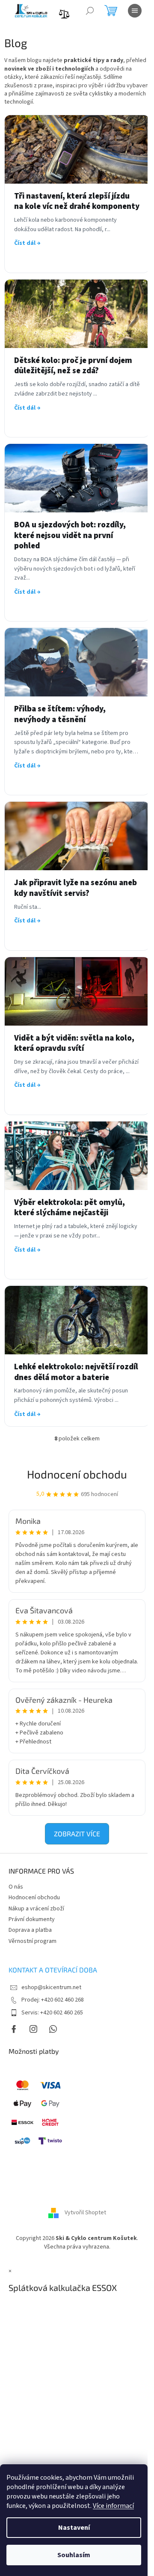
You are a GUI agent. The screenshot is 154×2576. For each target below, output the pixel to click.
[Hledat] (90, 11)
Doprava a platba (30, 1930)
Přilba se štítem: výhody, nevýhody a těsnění (60, 715)
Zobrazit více (77, 1834)
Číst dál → (27, 243)
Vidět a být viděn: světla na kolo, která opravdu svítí (74, 1044)
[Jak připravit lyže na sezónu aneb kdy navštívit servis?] (77, 836)
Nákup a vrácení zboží (36, 1909)
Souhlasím (74, 2555)
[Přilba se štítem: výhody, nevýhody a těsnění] (77, 662)
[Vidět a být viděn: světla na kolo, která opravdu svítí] (77, 991)
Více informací (113, 2506)
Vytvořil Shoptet (85, 2213)
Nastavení (74, 2528)
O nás (16, 1887)
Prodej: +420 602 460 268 (53, 2000)
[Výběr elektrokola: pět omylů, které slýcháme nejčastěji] (77, 1156)
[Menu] (135, 11)
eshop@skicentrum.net (51, 1987)
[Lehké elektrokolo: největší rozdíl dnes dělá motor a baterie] (77, 1320)
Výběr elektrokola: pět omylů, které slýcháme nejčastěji (70, 1208)
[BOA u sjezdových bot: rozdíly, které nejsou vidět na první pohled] (77, 478)
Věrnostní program (33, 1941)
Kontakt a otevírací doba (53, 1970)
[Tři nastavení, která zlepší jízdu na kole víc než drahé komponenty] (77, 149)
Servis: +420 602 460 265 (52, 2013)
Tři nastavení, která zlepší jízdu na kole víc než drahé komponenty (77, 202)
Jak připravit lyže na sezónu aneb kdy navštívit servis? (76, 888)
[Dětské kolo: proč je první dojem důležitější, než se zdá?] (77, 314)
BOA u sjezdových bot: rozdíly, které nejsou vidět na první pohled (70, 536)
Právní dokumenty (32, 1919)
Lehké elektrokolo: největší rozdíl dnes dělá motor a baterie (76, 1373)
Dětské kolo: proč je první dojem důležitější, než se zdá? (73, 366)
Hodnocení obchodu (77, 1474)
